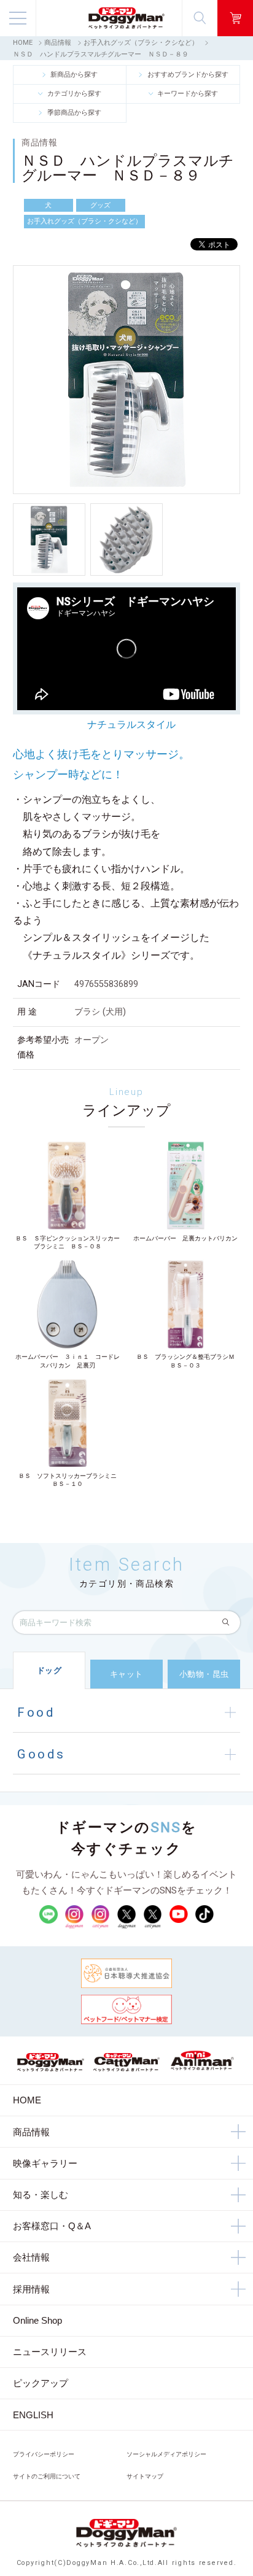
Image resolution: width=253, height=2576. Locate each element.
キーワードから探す (188, 94)
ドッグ (49, 1670)
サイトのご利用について (47, 2476)
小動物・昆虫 (204, 1674)
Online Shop (37, 2320)
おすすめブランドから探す (188, 75)
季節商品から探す (74, 113)
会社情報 (31, 2257)
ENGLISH (33, 2415)
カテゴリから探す (74, 94)
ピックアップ (41, 2383)
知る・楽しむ (41, 2195)
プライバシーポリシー (44, 2454)
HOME (23, 43)
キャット (126, 1674)
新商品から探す (74, 75)
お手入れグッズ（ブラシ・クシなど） (141, 43)
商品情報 (58, 43)
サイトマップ (145, 2476)
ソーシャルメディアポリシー (166, 2454)
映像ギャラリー (45, 2163)
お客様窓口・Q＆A (52, 2226)
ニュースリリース (50, 2352)
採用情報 (31, 2289)
